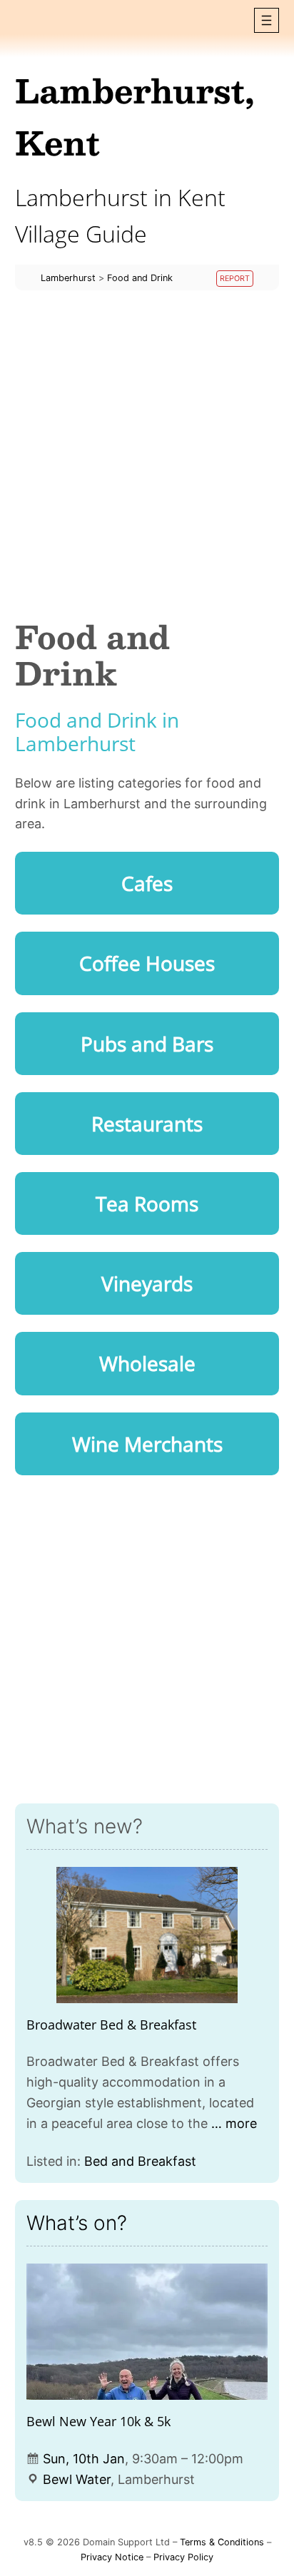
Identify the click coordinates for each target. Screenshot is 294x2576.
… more (234, 2123)
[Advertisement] (147, 454)
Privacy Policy (183, 2557)
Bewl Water (77, 2479)
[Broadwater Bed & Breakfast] (147, 1935)
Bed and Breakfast (140, 2161)
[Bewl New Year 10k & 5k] (147, 2332)
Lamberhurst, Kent (135, 116)
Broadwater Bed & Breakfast (111, 2025)
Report (235, 279)
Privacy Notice (112, 2557)
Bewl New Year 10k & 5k (98, 2421)
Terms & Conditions (222, 2542)
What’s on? (77, 2223)
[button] (267, 20)
